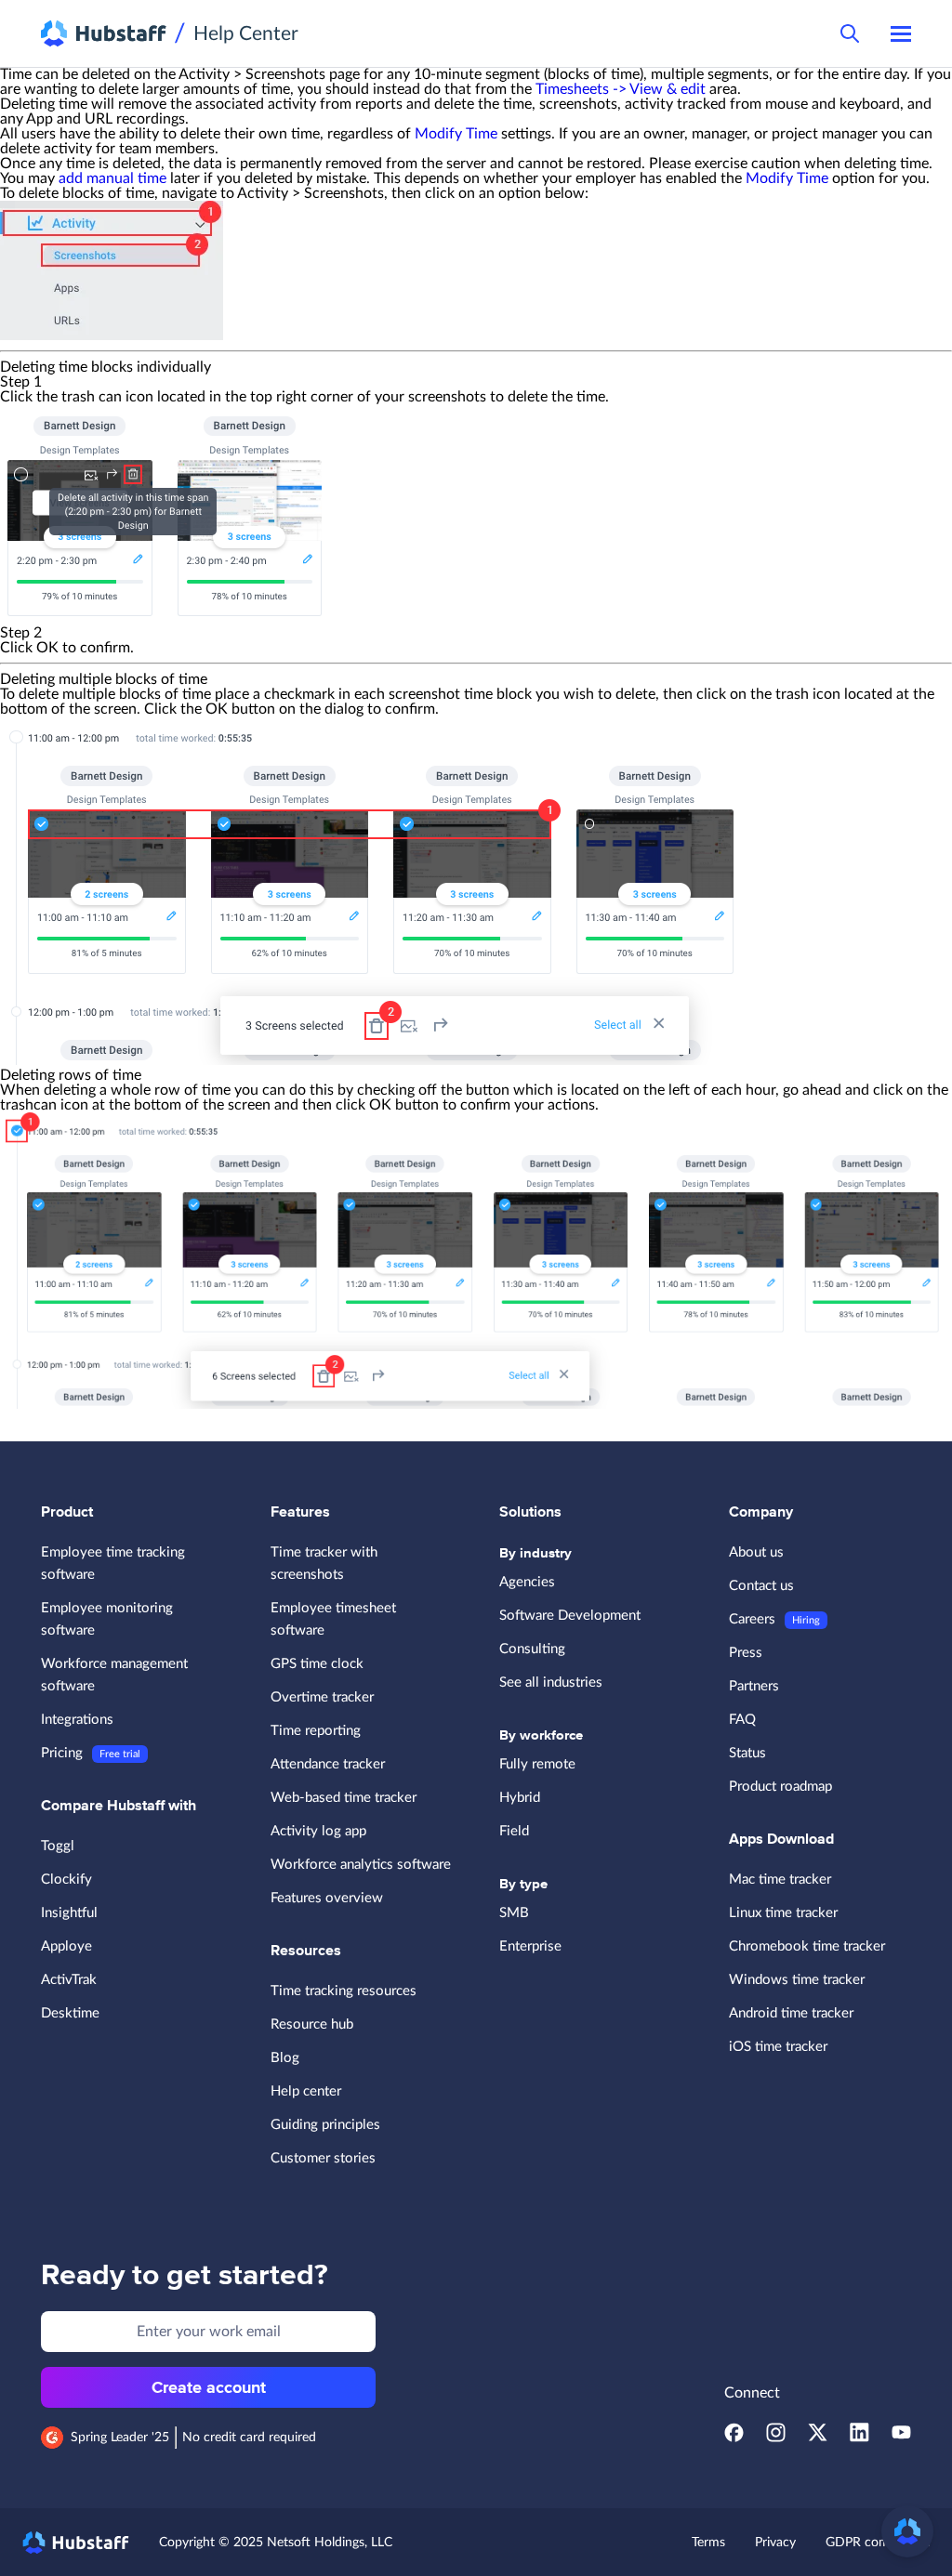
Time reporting (316, 1731)
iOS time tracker (778, 2047)
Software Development (570, 1616)
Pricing (62, 1753)
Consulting (532, 1649)
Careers (752, 1619)
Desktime (70, 2013)
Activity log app (318, 1831)
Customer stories (323, 2158)
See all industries (551, 1682)
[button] (907, 2531)
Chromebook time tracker (807, 1946)
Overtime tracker (322, 1697)
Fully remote (537, 1764)
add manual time (112, 178)
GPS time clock (317, 1664)
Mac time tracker (780, 1879)
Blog (285, 2058)
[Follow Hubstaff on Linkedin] (859, 2438)
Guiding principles (325, 2125)
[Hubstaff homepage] (76, 2543)
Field (514, 1831)
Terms (708, 2543)
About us (756, 1552)
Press (746, 1653)
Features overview (327, 1898)
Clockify (66, 1879)
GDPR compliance (878, 2543)
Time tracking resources (344, 1991)
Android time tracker (791, 2013)
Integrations (77, 1720)
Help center (306, 2091)
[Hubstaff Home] (104, 33)
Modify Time (456, 134)
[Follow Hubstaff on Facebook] (734, 2438)
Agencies (527, 1582)
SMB (514, 1913)
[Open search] (850, 33)
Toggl (58, 1846)
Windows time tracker (797, 1980)
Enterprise (530, 1946)
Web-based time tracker (344, 1798)
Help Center (246, 34)
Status (747, 1753)
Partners (754, 1686)
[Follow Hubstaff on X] (818, 2438)
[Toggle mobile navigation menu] (901, 33)
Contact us (761, 1586)
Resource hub (312, 2024)
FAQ (742, 1720)
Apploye (66, 1946)
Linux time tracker (783, 1913)
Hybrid (520, 1798)
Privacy (775, 2543)
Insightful (69, 1913)
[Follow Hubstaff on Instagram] (776, 2438)
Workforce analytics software (361, 1865)
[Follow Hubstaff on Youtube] (901, 2438)
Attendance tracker (328, 1764)
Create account (209, 2387)
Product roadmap (780, 1787)
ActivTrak (69, 1980)
